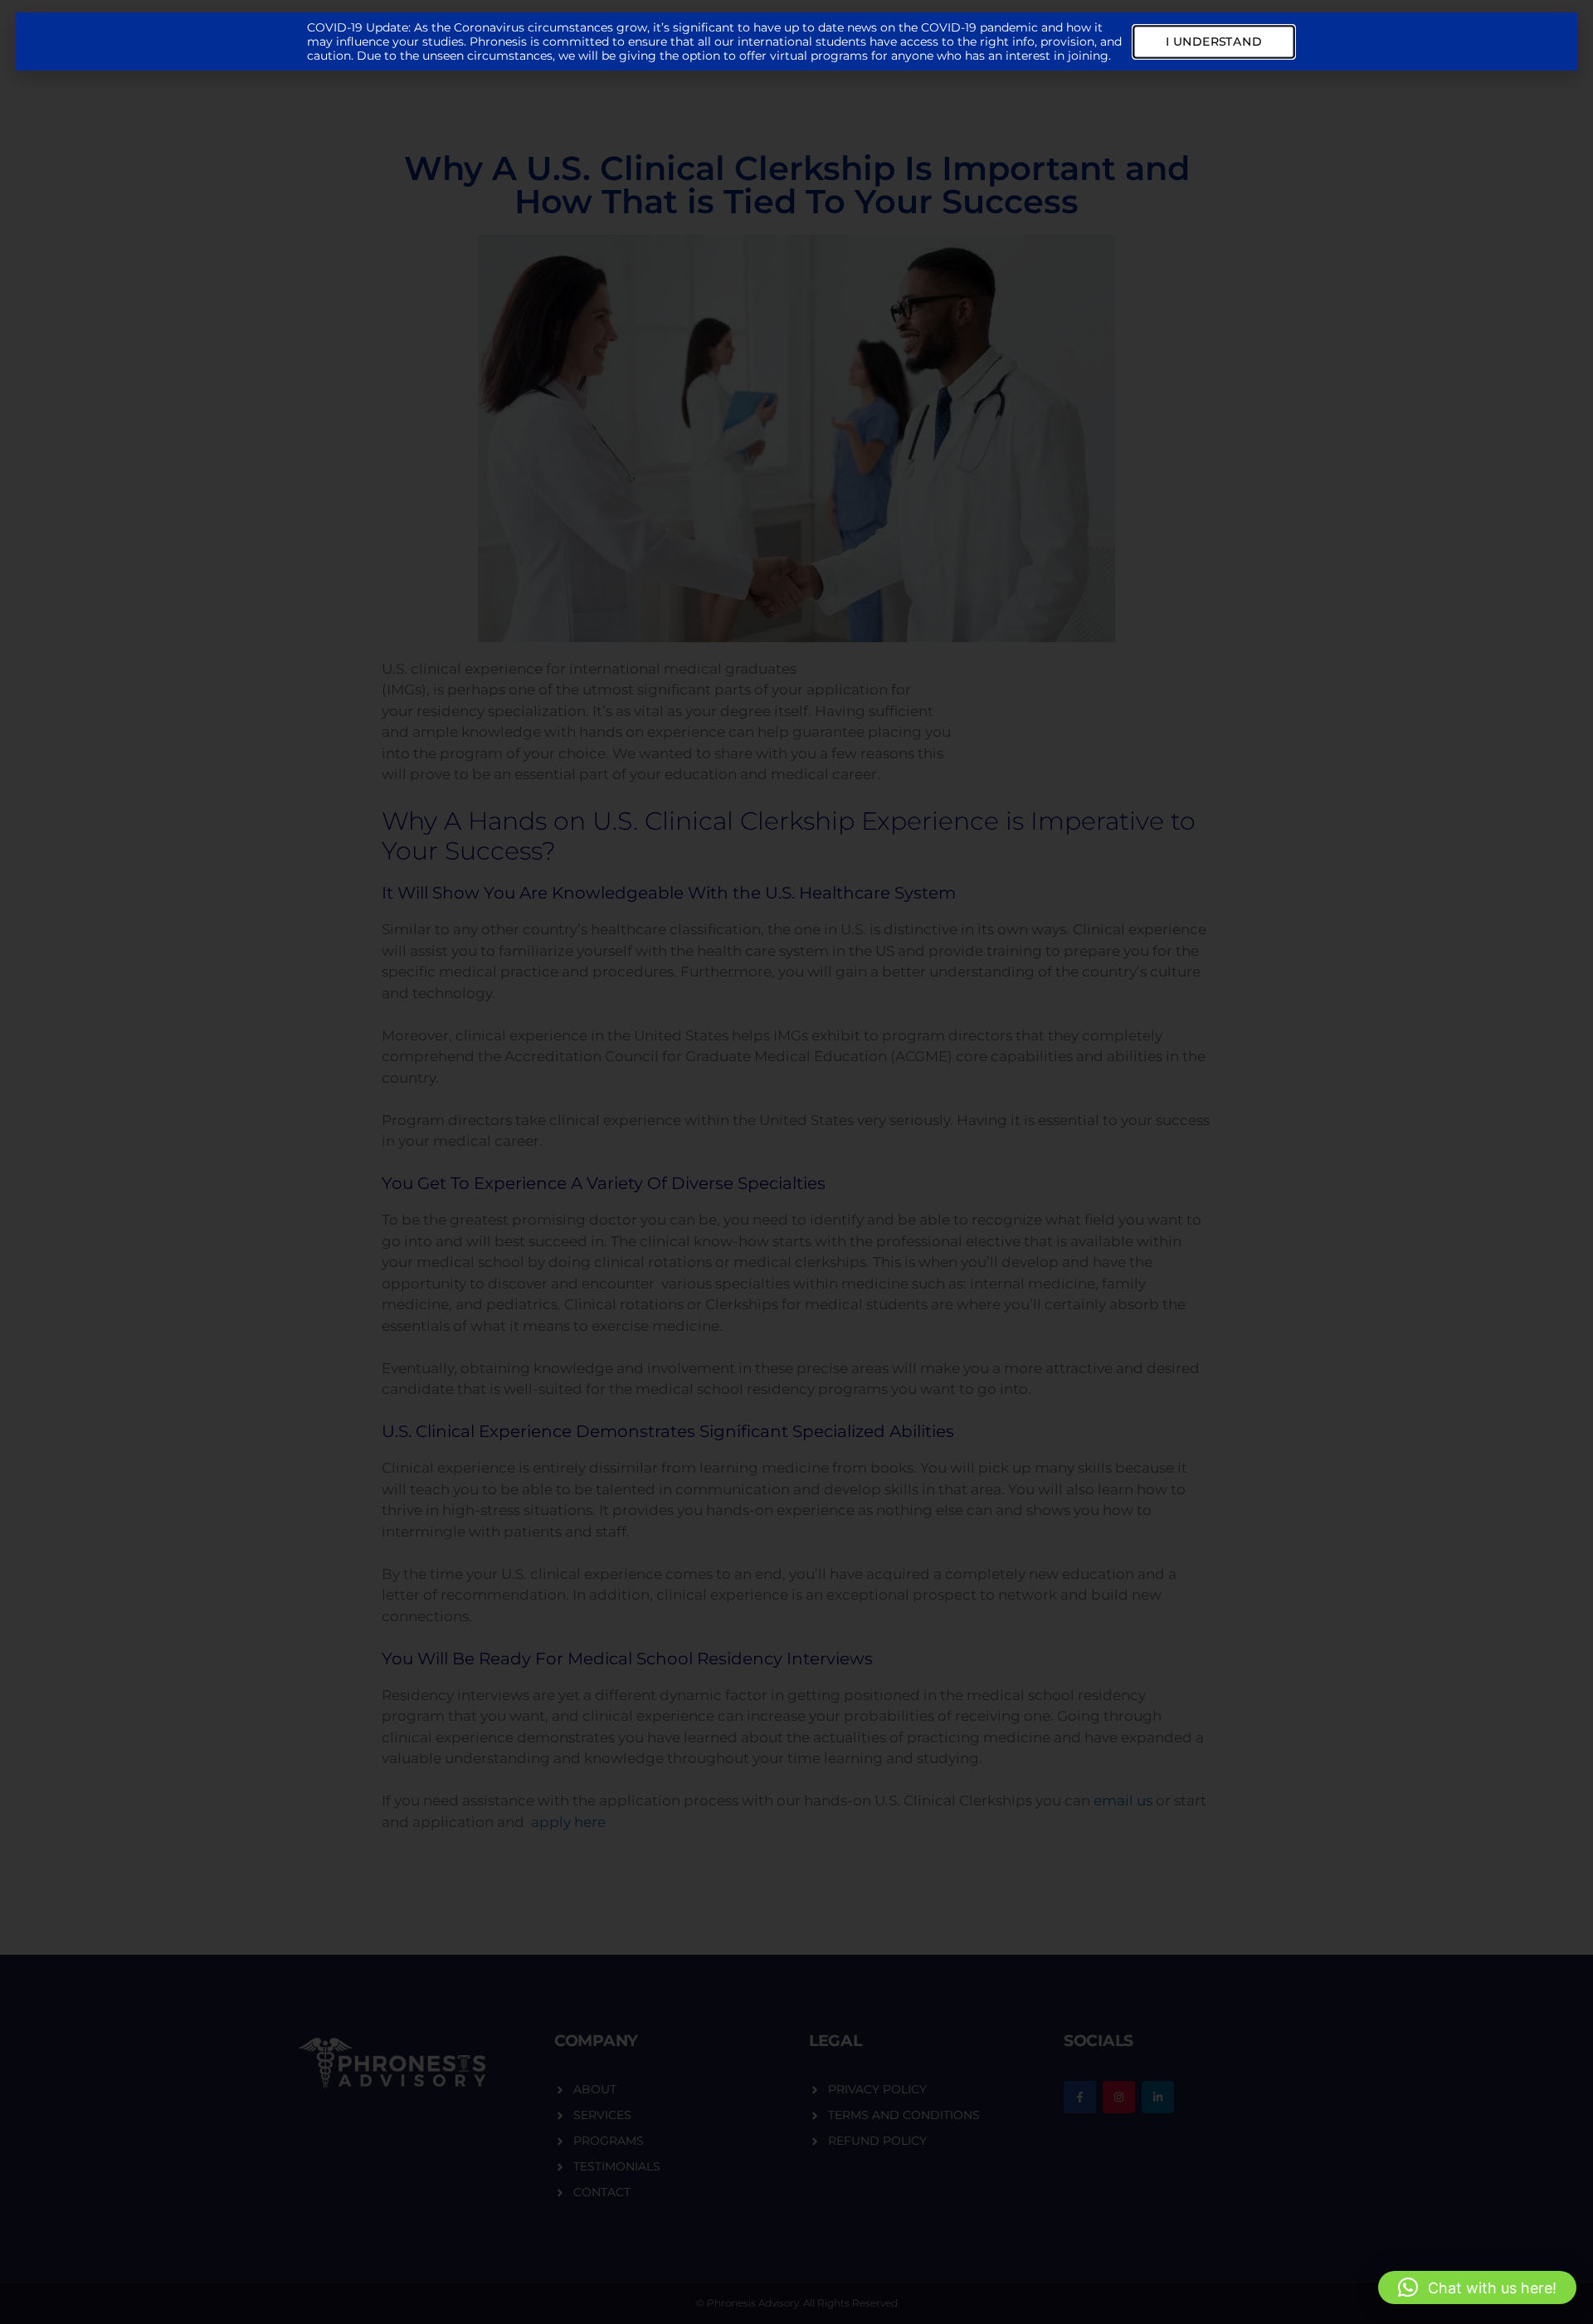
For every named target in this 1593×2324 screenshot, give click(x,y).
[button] (1477, 2287)
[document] (796, 1162)
